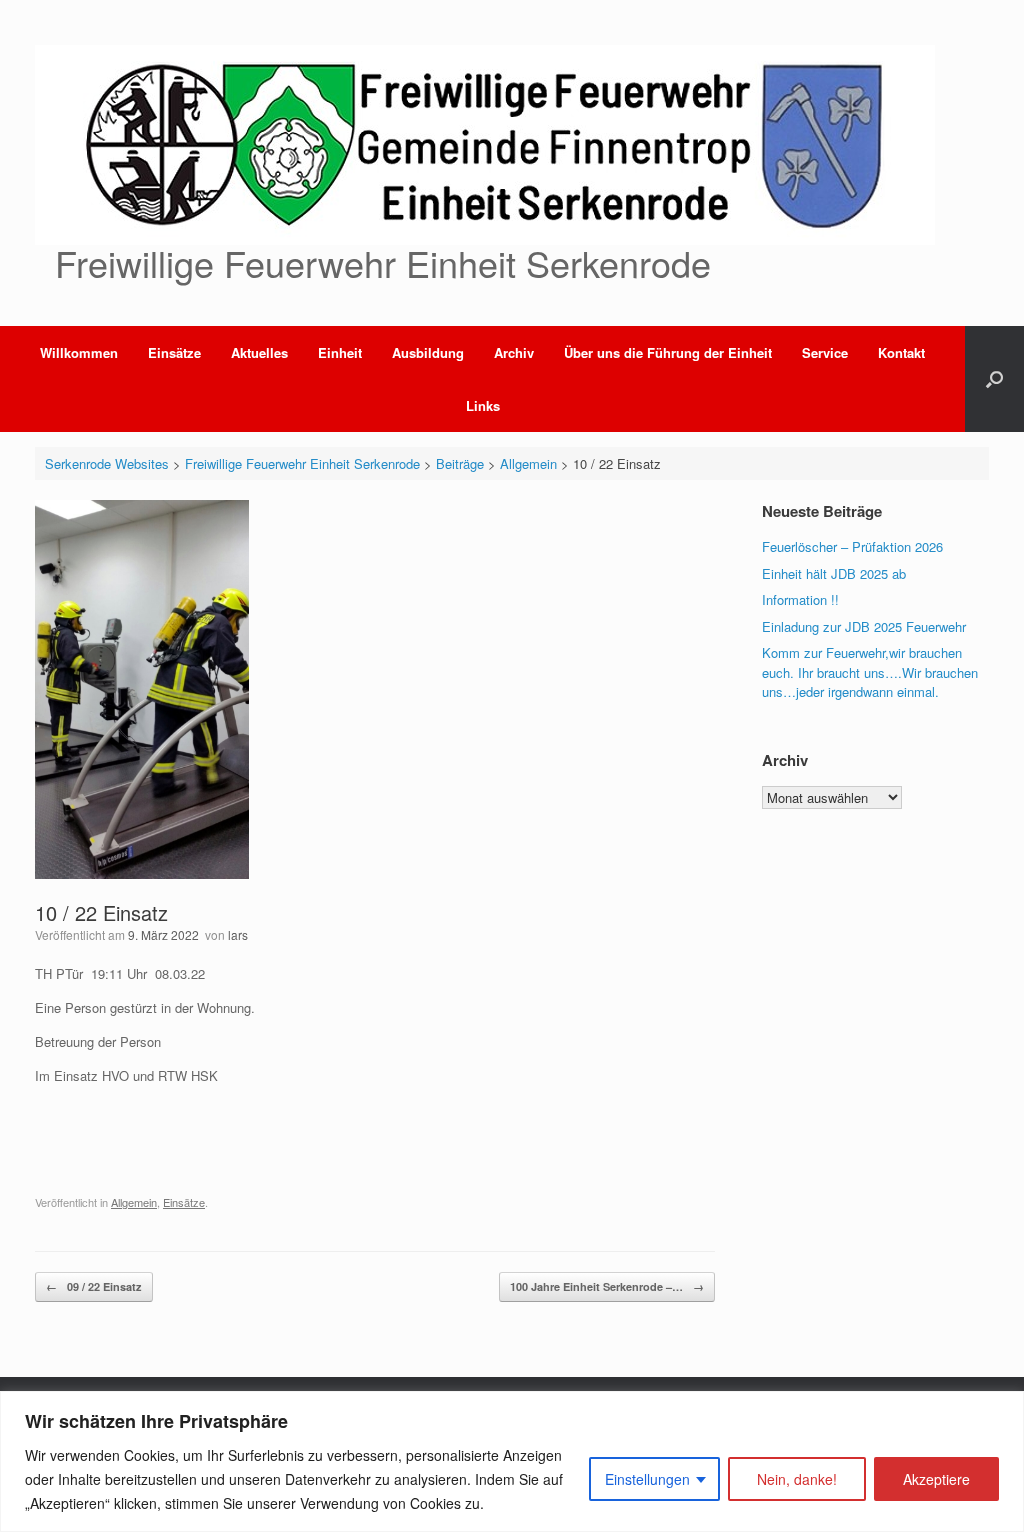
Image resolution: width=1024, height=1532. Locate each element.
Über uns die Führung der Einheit (668, 352)
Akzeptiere (936, 1479)
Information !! (800, 599)
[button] (994, 379)
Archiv (514, 352)
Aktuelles (259, 352)
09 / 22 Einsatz (94, 1286)
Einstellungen (647, 1479)
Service (825, 352)
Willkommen (79, 352)
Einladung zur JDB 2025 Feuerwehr (864, 626)
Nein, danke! (797, 1479)
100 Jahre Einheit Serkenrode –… (607, 1286)
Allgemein (134, 1202)
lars (238, 934)
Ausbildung (428, 352)
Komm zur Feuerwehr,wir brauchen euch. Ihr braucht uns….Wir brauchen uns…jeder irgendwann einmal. (870, 672)
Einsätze (174, 352)
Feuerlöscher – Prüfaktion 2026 (852, 546)
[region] (512, 1461)
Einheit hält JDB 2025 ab (834, 573)
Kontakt (901, 352)
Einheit (340, 352)
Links (483, 405)
